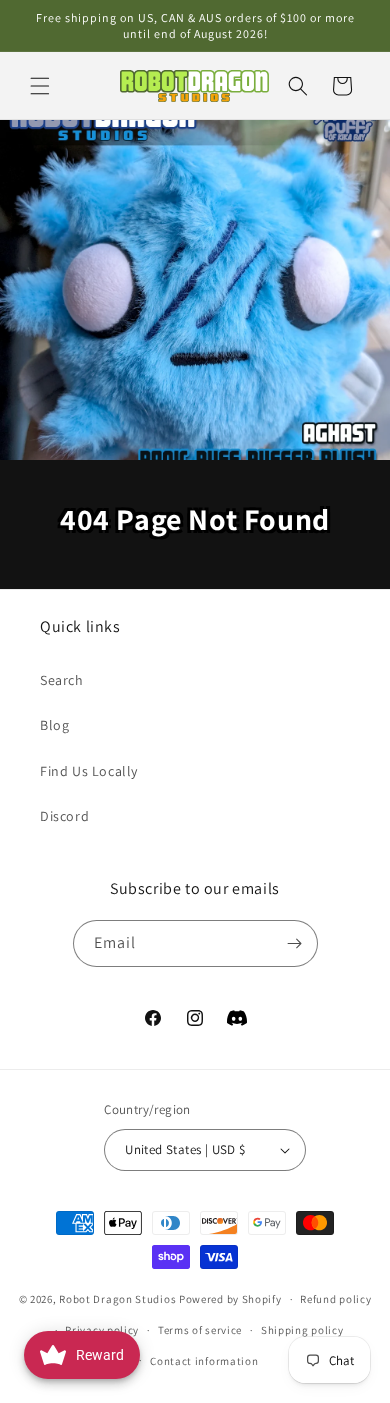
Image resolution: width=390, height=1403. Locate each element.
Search (62, 680)
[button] (40, 86)
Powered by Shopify (230, 1299)
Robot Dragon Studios (117, 1299)
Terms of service (200, 1330)
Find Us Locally (89, 771)
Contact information (204, 1361)
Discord (64, 816)
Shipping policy (302, 1330)
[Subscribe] (295, 943)
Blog (54, 725)
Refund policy (335, 1299)
